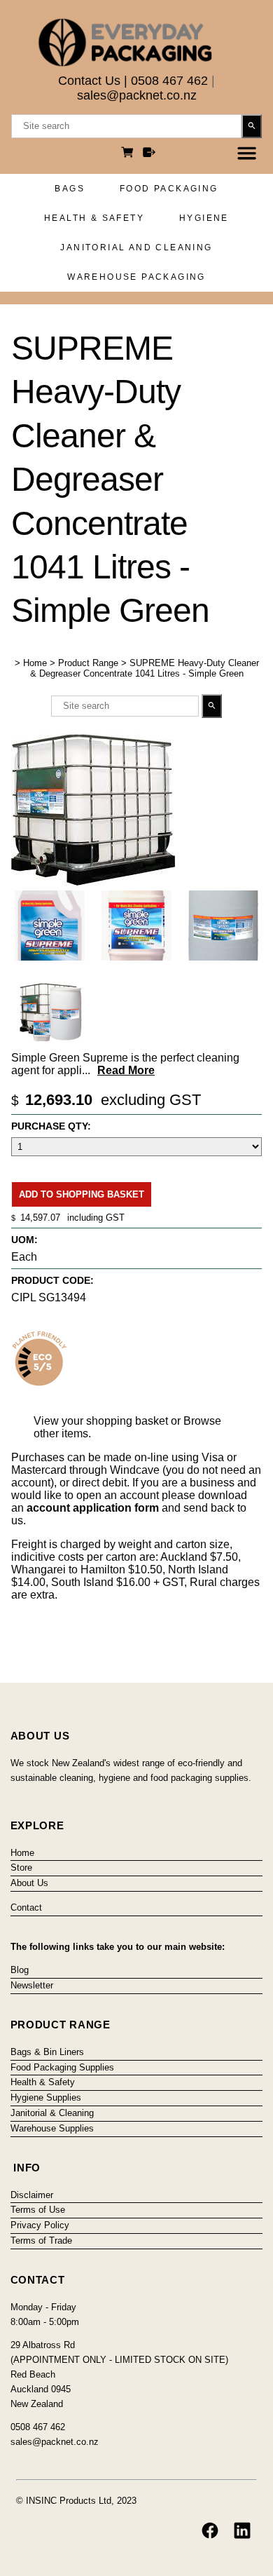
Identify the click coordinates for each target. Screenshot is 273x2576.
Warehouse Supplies (52, 2128)
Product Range (88, 663)
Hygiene (204, 218)
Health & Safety (94, 218)
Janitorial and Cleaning (136, 248)
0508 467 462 (169, 81)
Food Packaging (169, 189)
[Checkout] (149, 154)
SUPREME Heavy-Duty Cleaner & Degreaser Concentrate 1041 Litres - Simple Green (145, 668)
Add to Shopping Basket (82, 1194)
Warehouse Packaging (136, 277)
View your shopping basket (101, 1421)
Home (35, 663)
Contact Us (89, 81)
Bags (70, 189)
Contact (26, 1907)
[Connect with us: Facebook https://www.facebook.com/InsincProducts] (210, 2530)
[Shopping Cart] (129, 154)
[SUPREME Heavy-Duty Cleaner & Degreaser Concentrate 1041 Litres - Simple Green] (93, 882)
